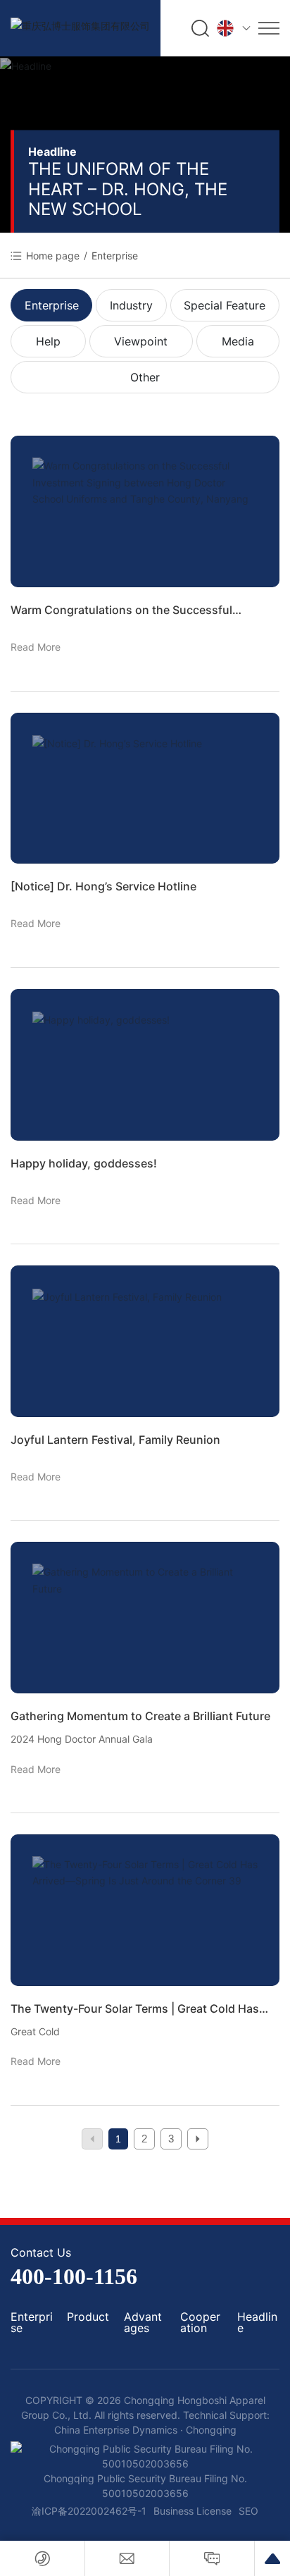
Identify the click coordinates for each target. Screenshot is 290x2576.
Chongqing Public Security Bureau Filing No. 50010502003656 (145, 2486)
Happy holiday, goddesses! (84, 1163)
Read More (36, 647)
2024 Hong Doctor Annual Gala (82, 1739)
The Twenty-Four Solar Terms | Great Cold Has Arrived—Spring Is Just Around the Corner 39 (135, 2009)
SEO (248, 2511)
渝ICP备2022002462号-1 (89, 2511)
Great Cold (35, 2031)
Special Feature (225, 305)
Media (238, 341)
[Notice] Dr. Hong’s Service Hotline (103, 886)
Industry (131, 305)
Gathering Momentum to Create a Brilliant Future (140, 1716)
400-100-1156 (74, 2276)
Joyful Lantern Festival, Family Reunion (115, 1440)
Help (48, 341)
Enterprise (52, 305)
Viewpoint (141, 341)
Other (145, 377)
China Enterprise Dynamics (117, 2430)
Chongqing (211, 2430)
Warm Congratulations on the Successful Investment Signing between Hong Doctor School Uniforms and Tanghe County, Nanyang (144, 611)
